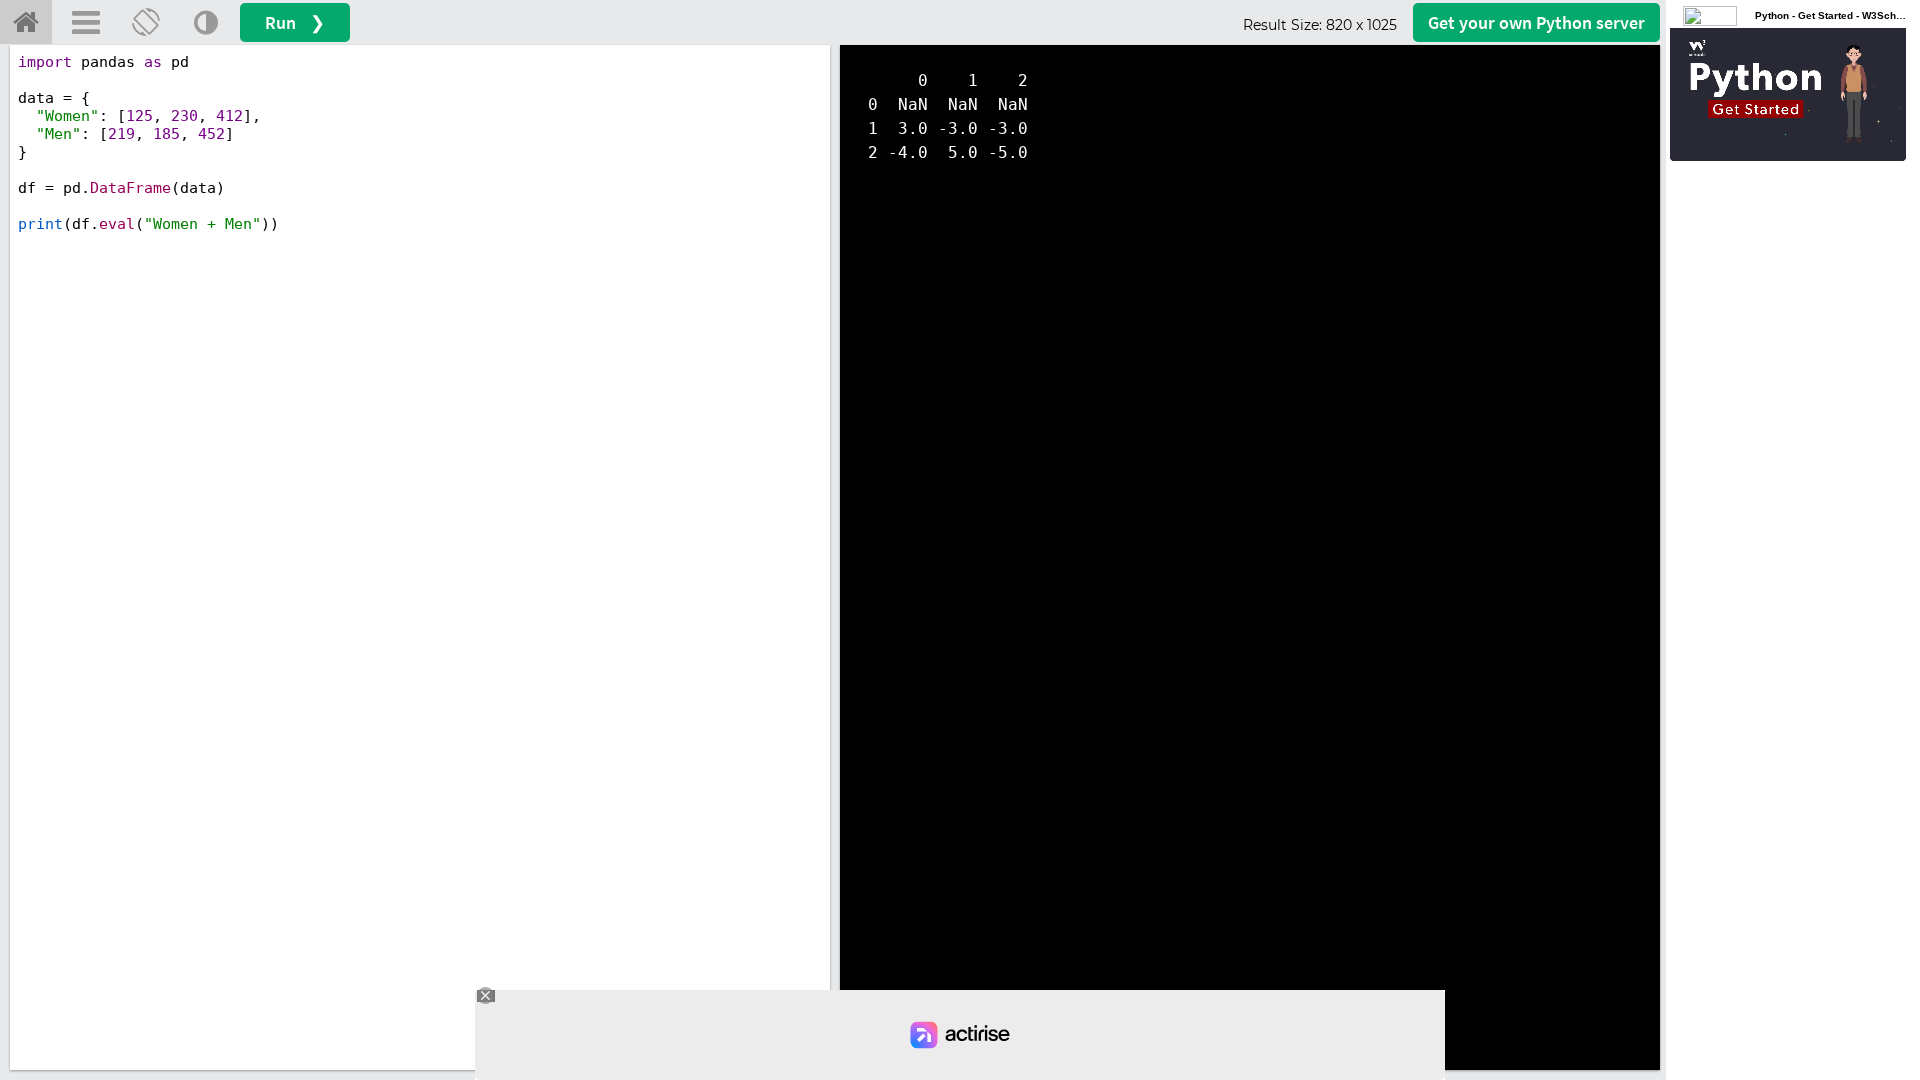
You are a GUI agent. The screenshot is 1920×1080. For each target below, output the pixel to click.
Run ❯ (295, 22)
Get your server (1536, 22)
